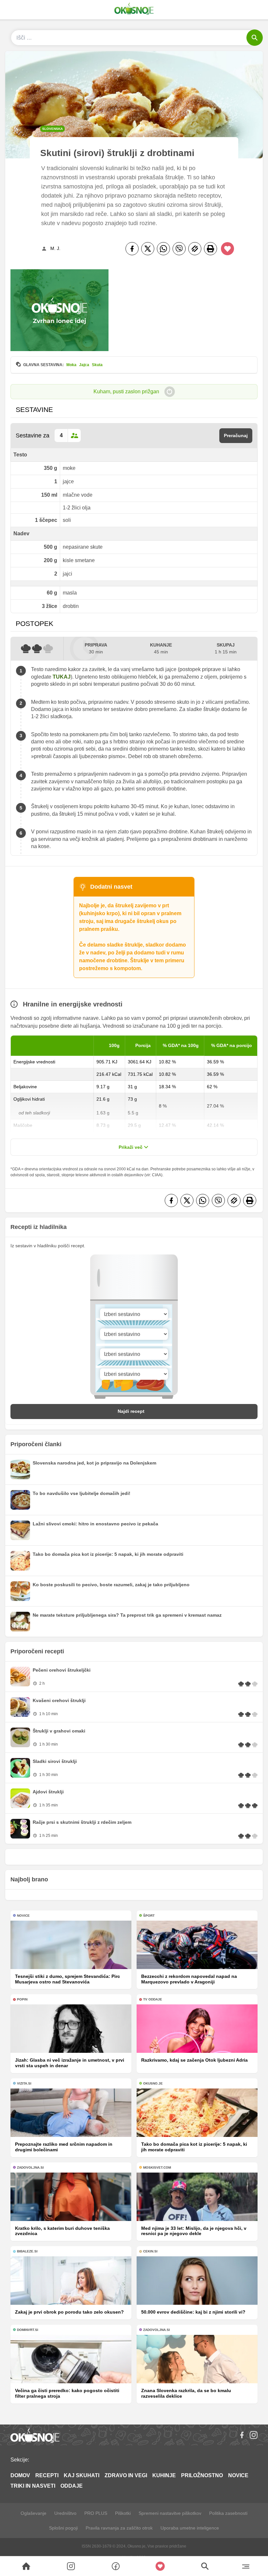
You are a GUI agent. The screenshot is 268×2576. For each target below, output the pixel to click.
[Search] (26, 2566)
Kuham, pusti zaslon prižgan (126, 391)
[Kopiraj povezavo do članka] (195, 249)
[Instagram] (254, 2435)
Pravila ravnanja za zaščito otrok (119, 2528)
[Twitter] (148, 249)
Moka (71, 365)
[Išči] (255, 38)
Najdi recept (131, 1411)
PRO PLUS (96, 2513)
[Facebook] (132, 249)
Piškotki (123, 2513)
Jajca (84, 365)
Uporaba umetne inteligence (190, 2528)
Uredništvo (65, 2513)
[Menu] (246, 2566)
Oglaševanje (33, 2513)
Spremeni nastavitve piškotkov (170, 2513)
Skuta (97, 365)
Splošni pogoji (63, 2528)
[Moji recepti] (160, 2566)
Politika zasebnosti (228, 2513)
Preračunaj (236, 435)
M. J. (55, 248)
